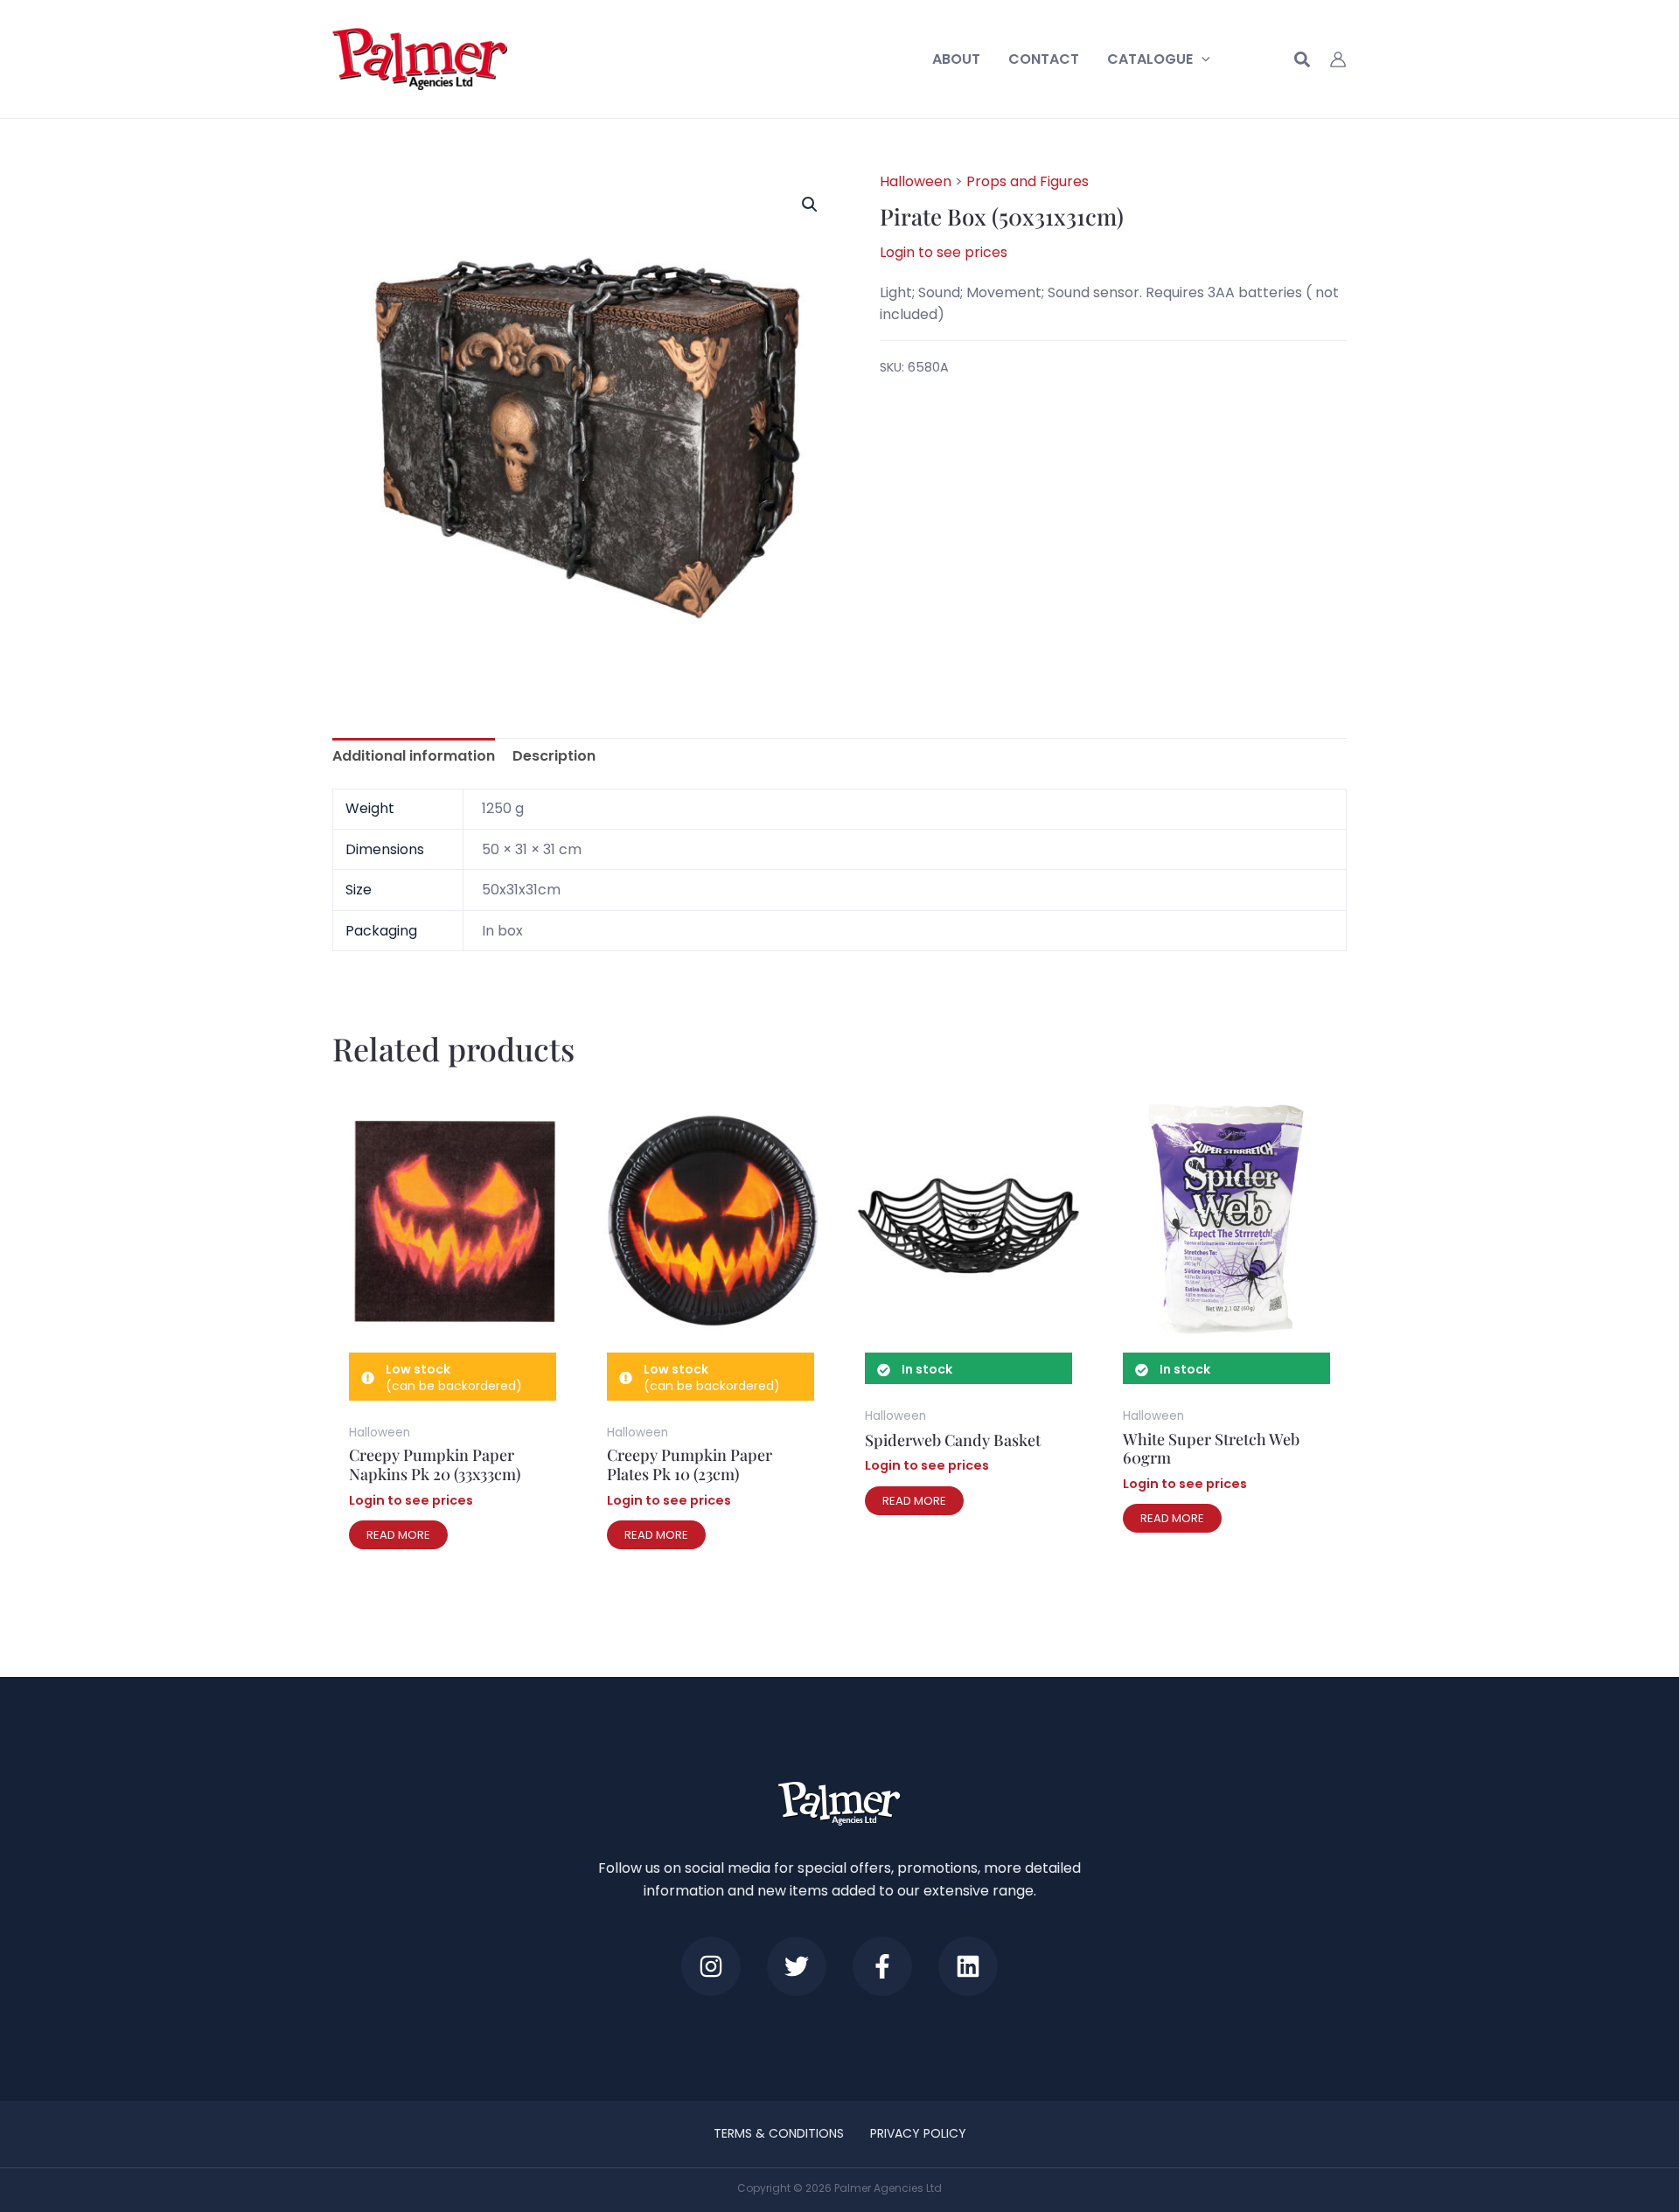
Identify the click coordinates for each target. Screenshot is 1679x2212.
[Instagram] (711, 1966)
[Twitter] (797, 1966)
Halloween (916, 181)
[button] (1202, 59)
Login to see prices (944, 252)
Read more (398, 1535)
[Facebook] (882, 1966)
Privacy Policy (918, 2133)
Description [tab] (554, 756)
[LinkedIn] (968, 1966)
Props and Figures (1028, 181)
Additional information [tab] (414, 756)
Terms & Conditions (779, 2133)
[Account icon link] (1338, 59)
